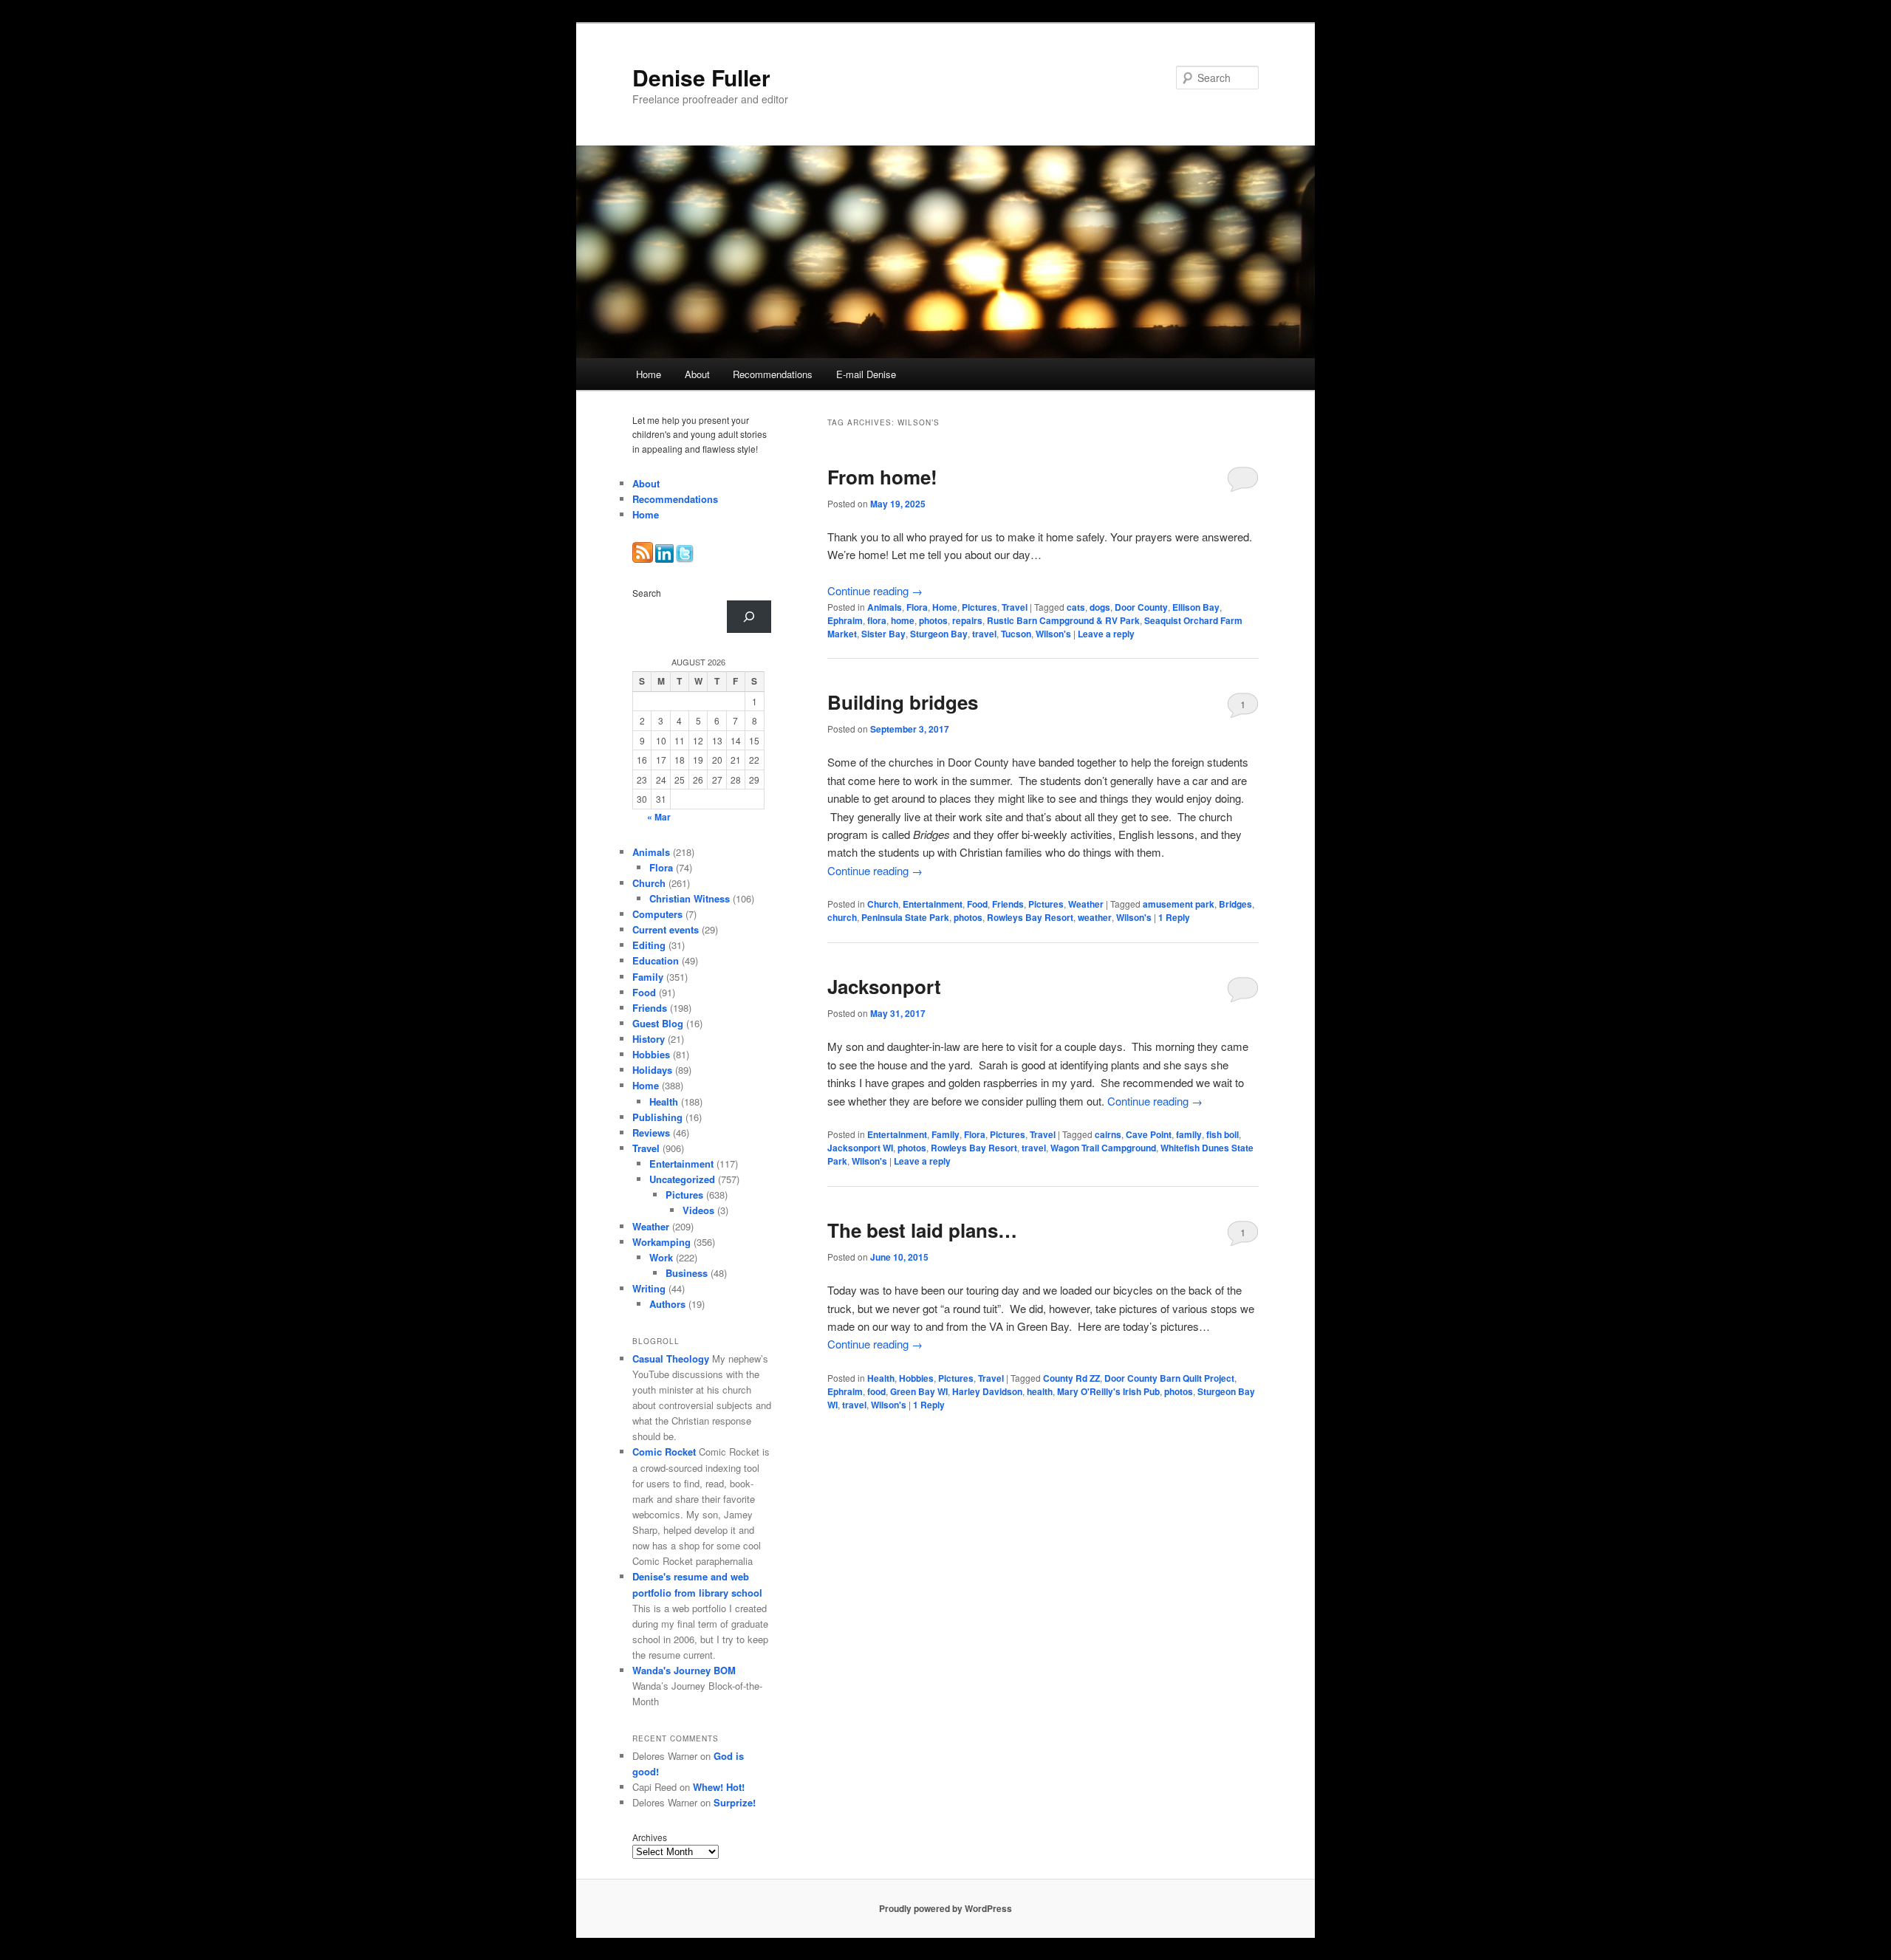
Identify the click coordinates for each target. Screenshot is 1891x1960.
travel (984, 634)
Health (881, 1378)
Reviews (651, 1133)
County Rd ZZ (1071, 1378)
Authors (667, 1304)
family (1189, 1134)
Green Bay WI (919, 1391)
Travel (1015, 607)
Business (687, 1273)
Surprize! (735, 1802)
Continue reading (875, 590)
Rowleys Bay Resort (1030, 917)
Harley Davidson (987, 1391)
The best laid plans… (922, 1230)
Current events (666, 929)
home (903, 620)
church (842, 917)
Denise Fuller (701, 77)
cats (1076, 607)
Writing (649, 1288)
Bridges (1235, 904)
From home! (882, 477)
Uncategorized (682, 1179)
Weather (1086, 904)
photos (933, 620)
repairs (967, 620)
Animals (885, 607)
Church (883, 904)
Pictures (979, 607)
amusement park (1179, 904)
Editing (649, 945)
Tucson (1016, 634)
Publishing (657, 1117)
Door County (1141, 607)
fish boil (1223, 1134)
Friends (1008, 904)
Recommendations (773, 374)
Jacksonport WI (860, 1148)
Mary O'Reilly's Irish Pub (1108, 1391)
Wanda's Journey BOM (684, 1670)
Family (945, 1134)
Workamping (661, 1242)
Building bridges (903, 702)
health (1040, 1391)
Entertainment (933, 904)
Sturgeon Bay (939, 634)
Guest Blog (658, 1023)
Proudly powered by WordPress (945, 1908)
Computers (657, 914)
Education (656, 960)
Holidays (652, 1070)
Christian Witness (690, 898)
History (649, 1039)
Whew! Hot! (719, 1787)
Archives (650, 1837)
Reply (1174, 917)
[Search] (749, 617)
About (697, 374)
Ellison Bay (1196, 607)
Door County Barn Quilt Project (1169, 1378)
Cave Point (1149, 1134)
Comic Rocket (664, 1452)
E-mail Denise (866, 374)
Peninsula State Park (905, 917)
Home (649, 374)
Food (977, 904)
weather (1095, 917)
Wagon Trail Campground (1103, 1148)
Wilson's (1053, 634)
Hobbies (916, 1378)
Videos (698, 1210)
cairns (1108, 1134)
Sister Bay (883, 634)
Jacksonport (884, 986)
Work (661, 1257)
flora (877, 620)
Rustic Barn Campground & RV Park (1063, 620)
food (876, 1391)
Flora (917, 607)
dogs (1100, 607)
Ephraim (845, 620)
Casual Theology (671, 1358)
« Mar (659, 817)
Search (647, 593)
